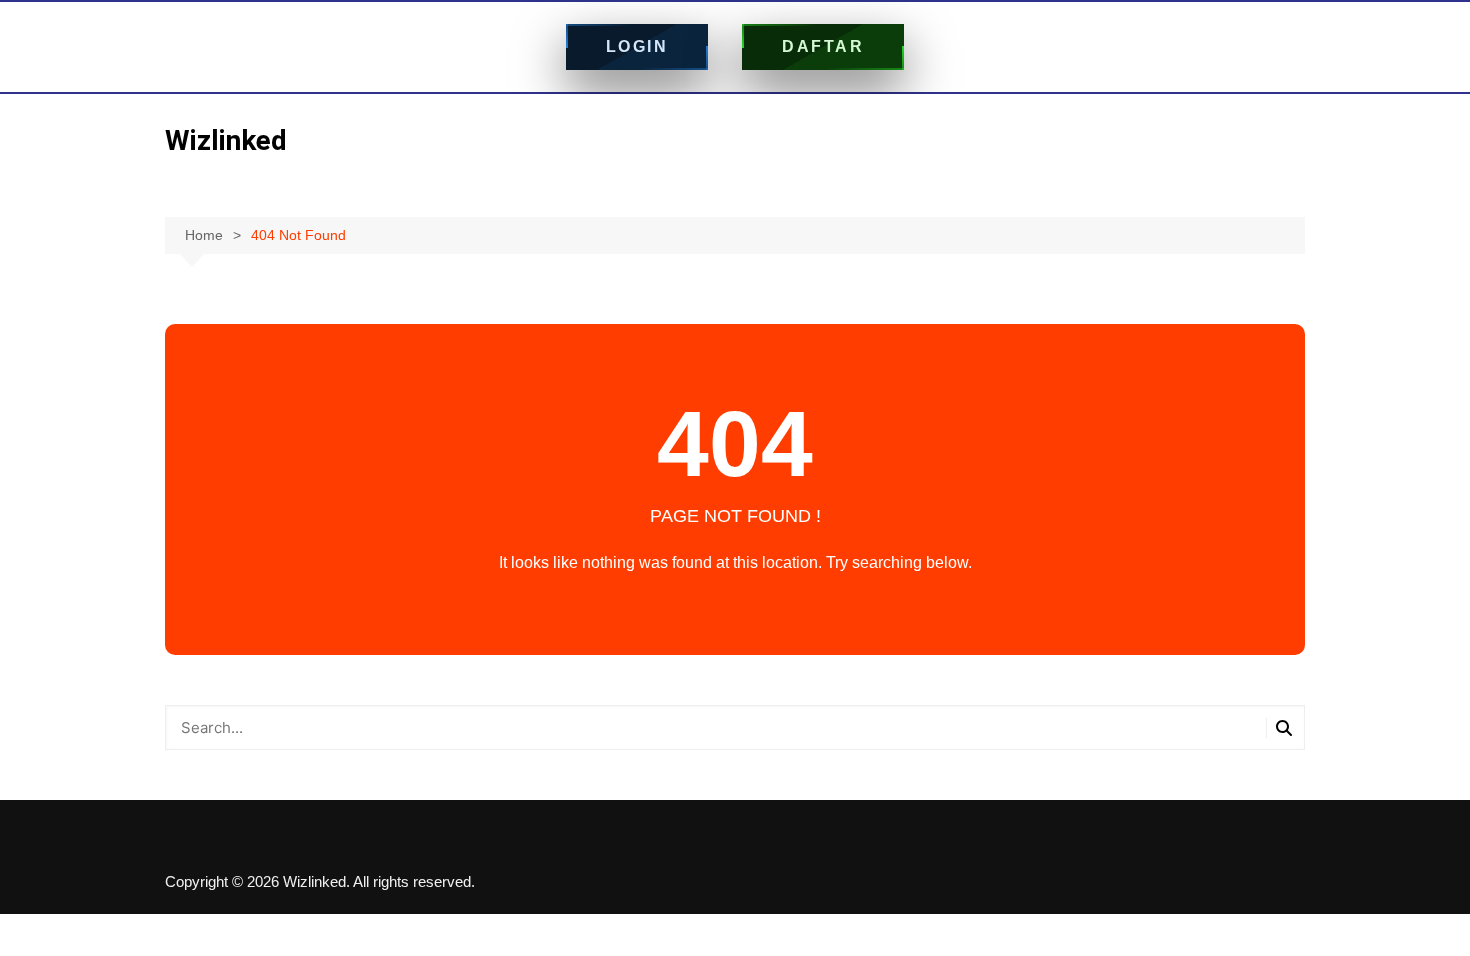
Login (637, 46)
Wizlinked (226, 140)
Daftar (823, 46)
